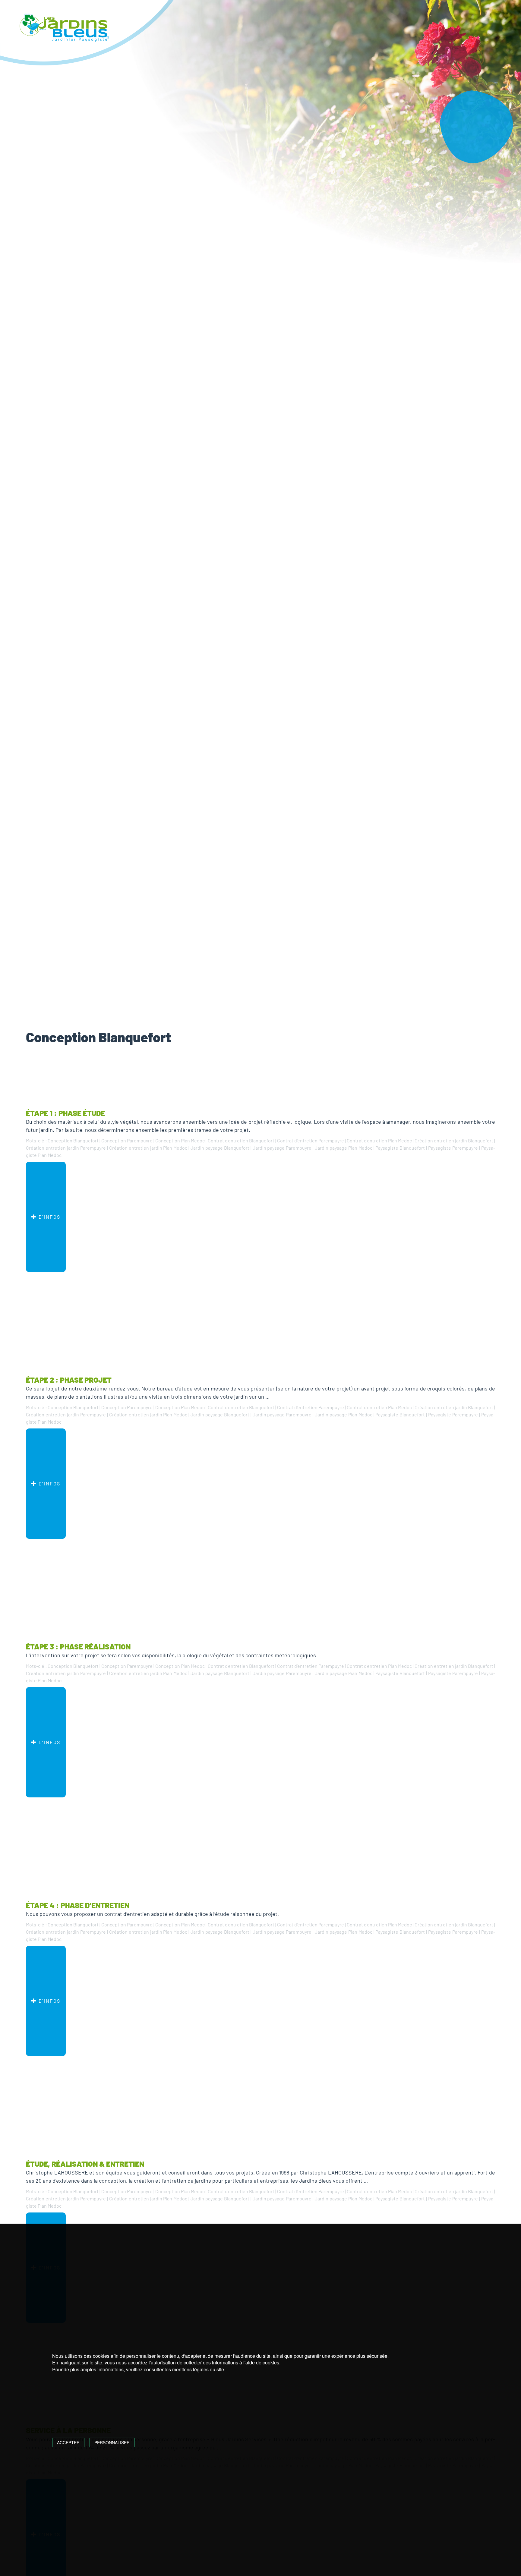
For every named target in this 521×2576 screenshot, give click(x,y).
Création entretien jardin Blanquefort (454, 1140)
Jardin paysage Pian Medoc (344, 1148)
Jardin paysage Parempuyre (282, 1148)
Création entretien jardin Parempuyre (66, 1148)
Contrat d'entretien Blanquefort (241, 1140)
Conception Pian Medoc (180, 1140)
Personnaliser (112, 2442)
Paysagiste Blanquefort (400, 1148)
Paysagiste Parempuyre (453, 1148)
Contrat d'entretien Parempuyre (311, 1140)
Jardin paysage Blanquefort (220, 1148)
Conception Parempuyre (127, 1140)
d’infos (49, 1217)
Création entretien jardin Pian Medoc (148, 1148)
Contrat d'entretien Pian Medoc (379, 1140)
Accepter (68, 2442)
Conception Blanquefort (73, 1140)
